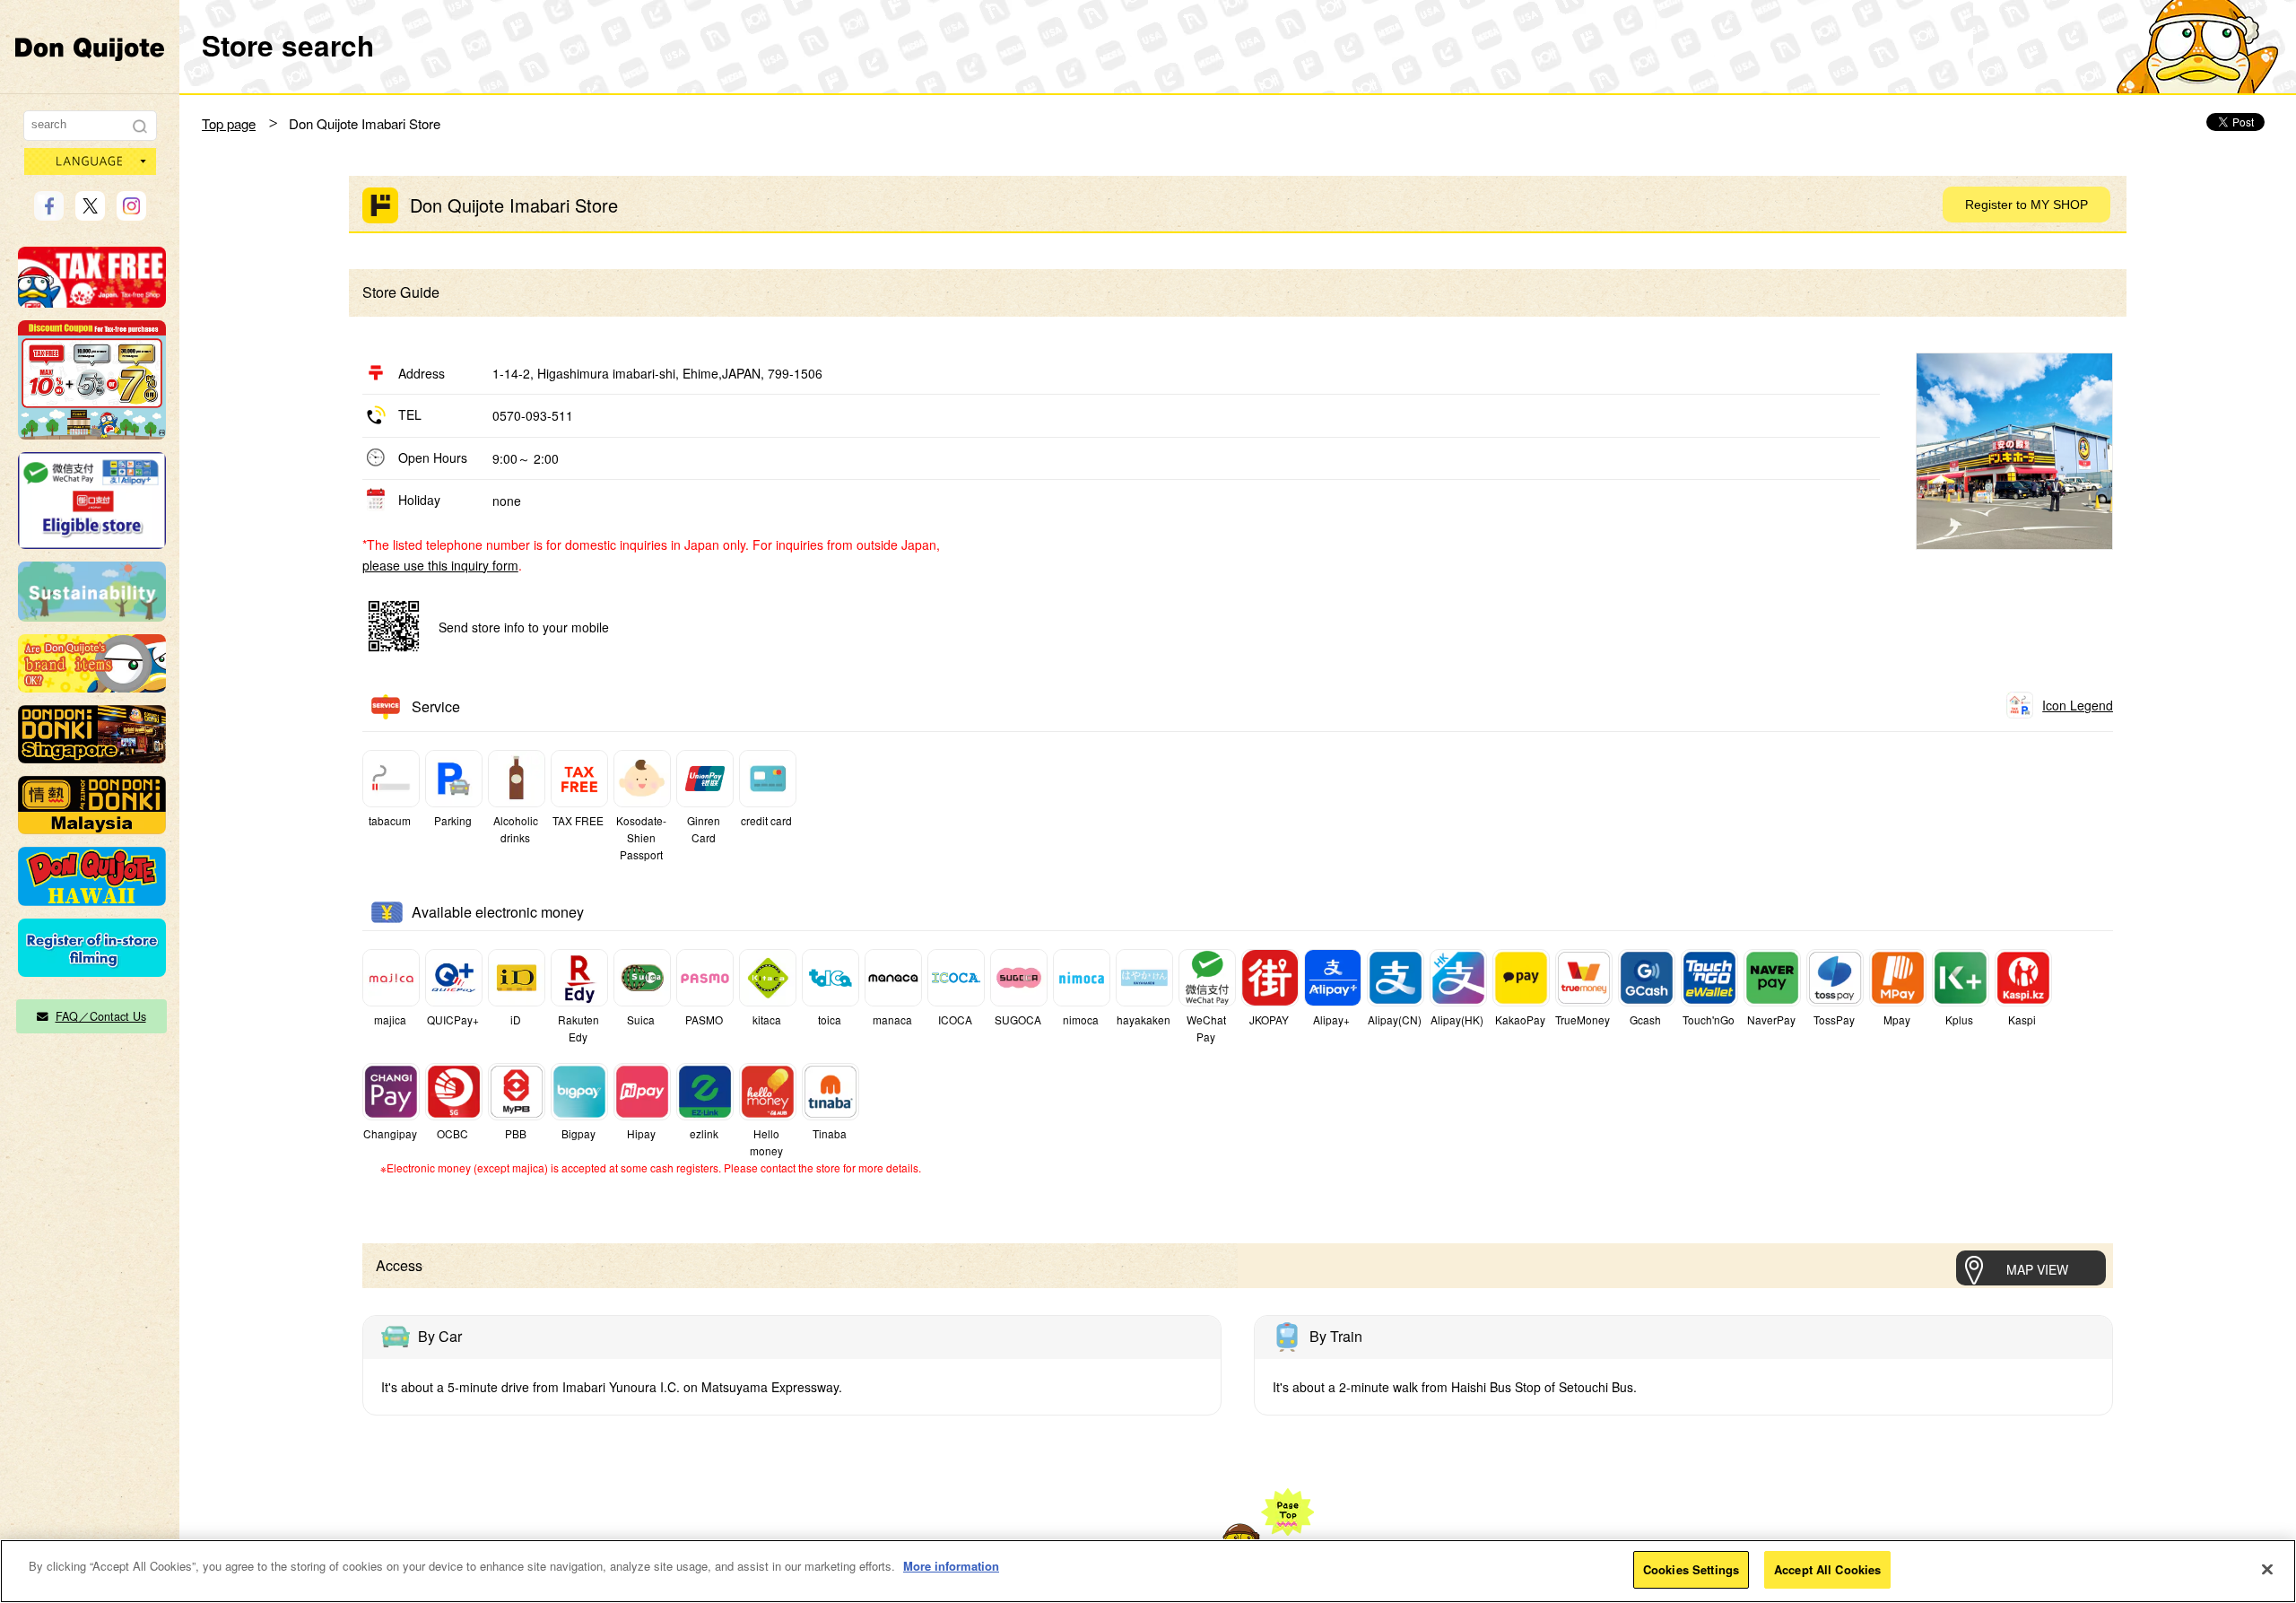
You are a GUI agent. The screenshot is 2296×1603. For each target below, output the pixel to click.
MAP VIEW (2037, 1269)
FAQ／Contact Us (101, 1016)
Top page (229, 123)
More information (951, 1566)
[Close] (2267, 1569)
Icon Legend (2078, 705)
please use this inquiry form (440, 565)
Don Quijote (90, 48)
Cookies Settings (1691, 1569)
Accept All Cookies (1827, 1569)
